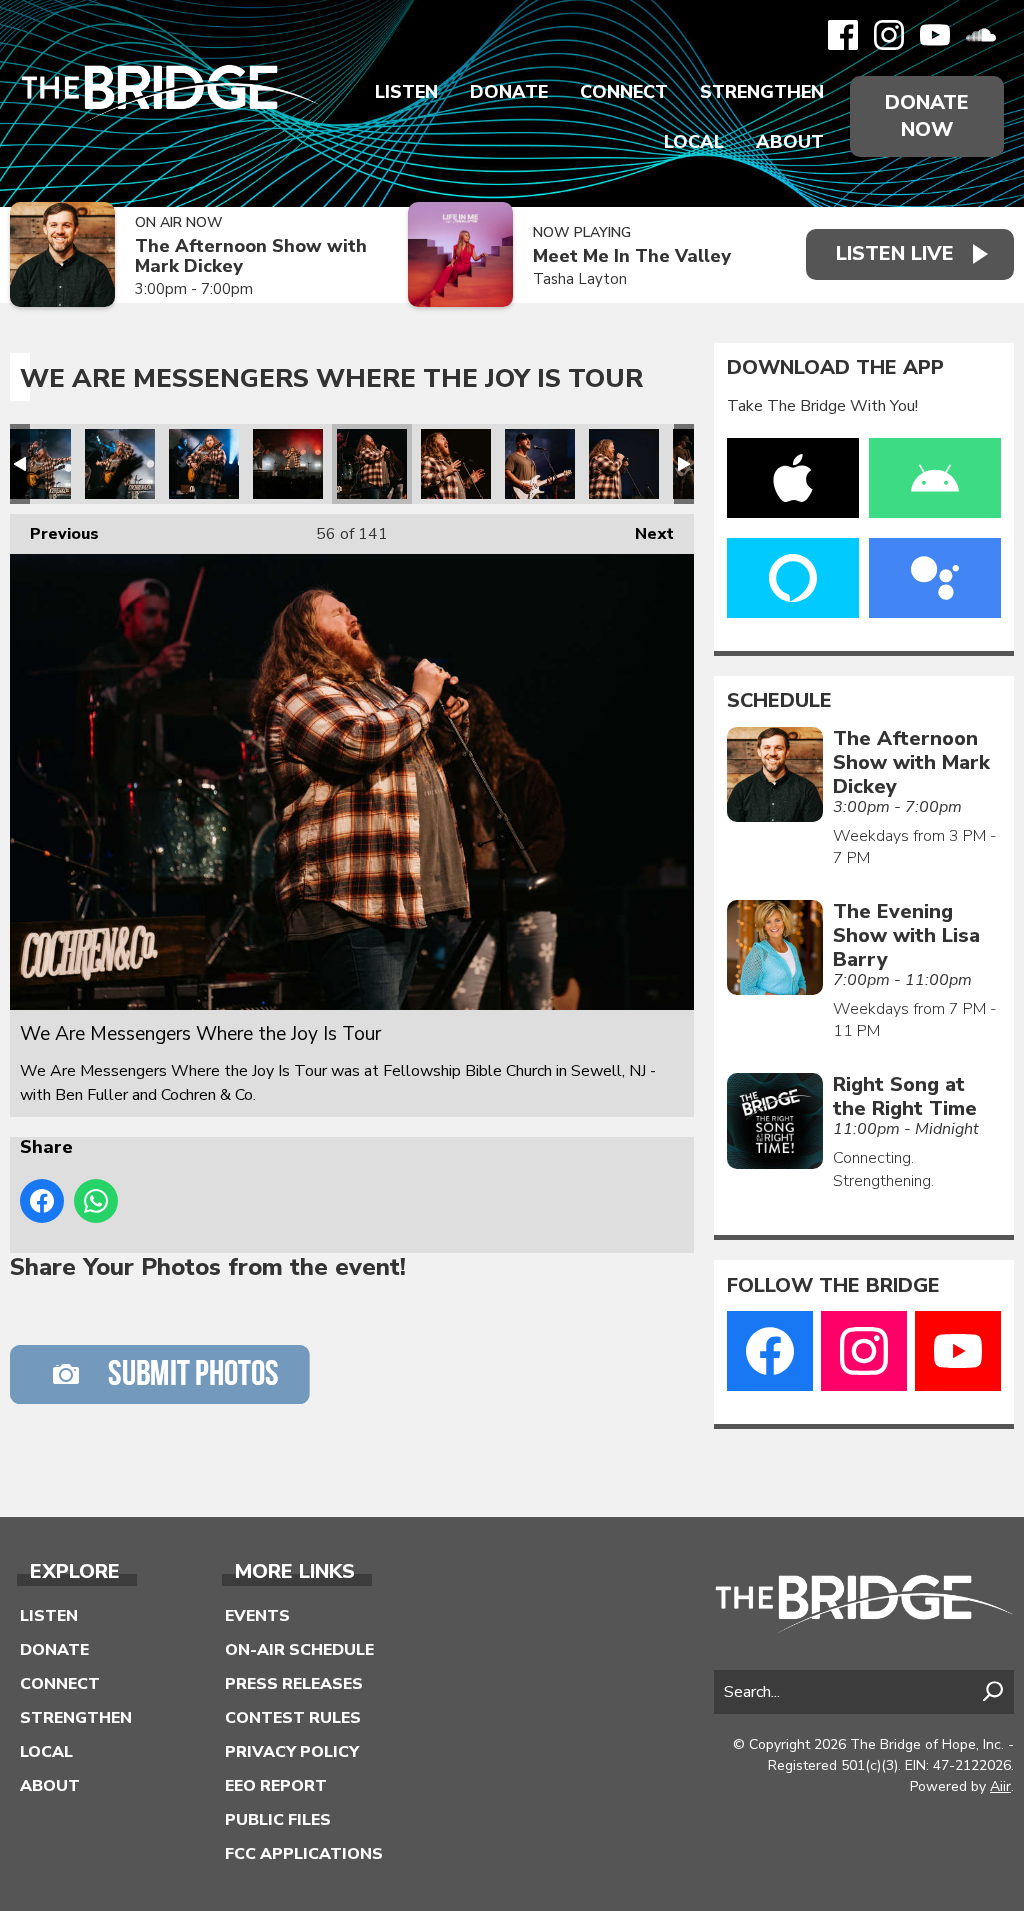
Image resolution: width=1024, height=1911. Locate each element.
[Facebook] (843, 35)
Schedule (779, 701)
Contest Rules (293, 1718)
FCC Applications (304, 1854)
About (790, 142)
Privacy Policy (292, 1752)
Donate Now (927, 116)
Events (257, 1616)
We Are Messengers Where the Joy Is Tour (36, 464)
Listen (406, 92)
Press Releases (294, 1684)
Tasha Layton (580, 279)
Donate (509, 92)
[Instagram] (889, 35)
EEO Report (276, 1786)
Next (644, 534)
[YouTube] (935, 35)
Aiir (1000, 1786)
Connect (624, 92)
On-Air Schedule (299, 1650)
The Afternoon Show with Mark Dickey (251, 256)
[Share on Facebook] (42, 1201)
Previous (54, 534)
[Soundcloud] (981, 35)
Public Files (278, 1820)
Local (694, 142)
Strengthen (762, 92)
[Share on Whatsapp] (96, 1201)
